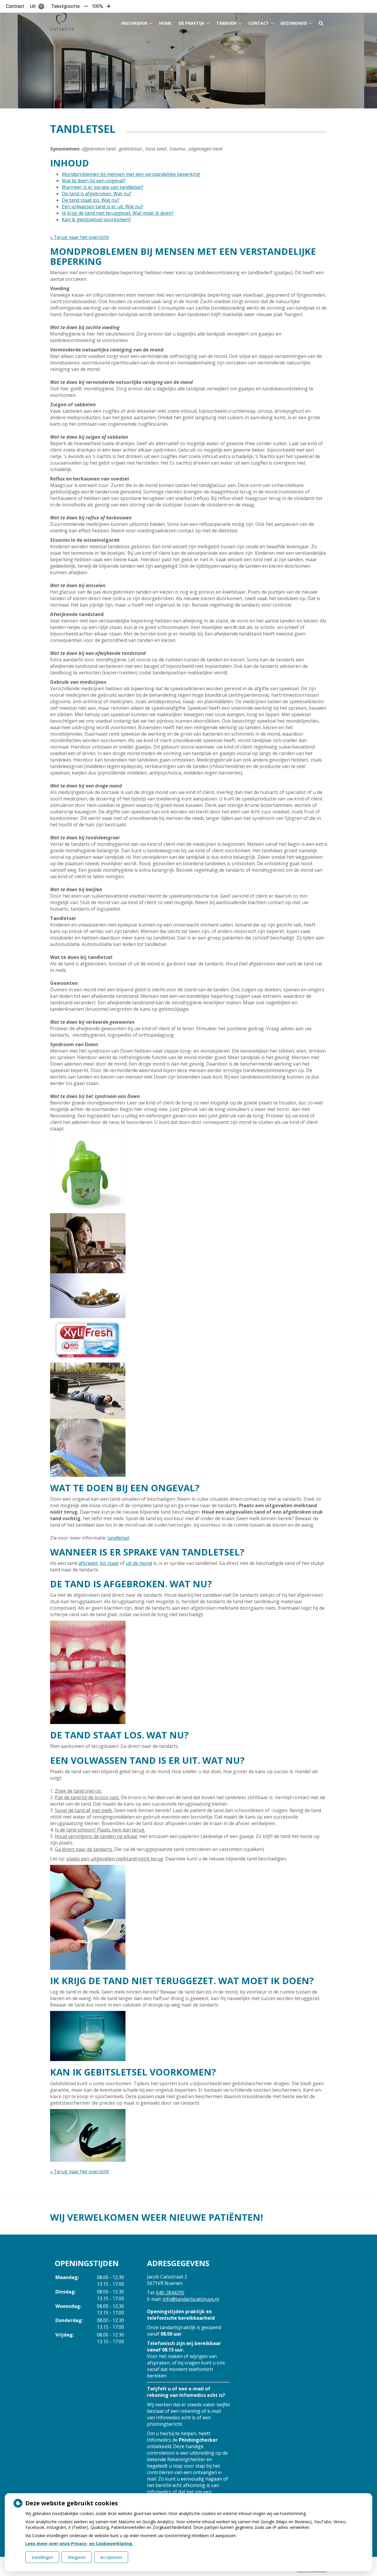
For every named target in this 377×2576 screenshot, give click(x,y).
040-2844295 (170, 2293)
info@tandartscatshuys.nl (191, 2299)
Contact (259, 23)
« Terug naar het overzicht (80, 237)
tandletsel (118, 1538)
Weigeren (77, 2557)
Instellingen (42, 2557)
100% (97, 6)
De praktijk (192, 23)
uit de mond (139, 1563)
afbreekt (88, 1563)
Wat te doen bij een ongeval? (94, 181)
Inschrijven (134, 23)
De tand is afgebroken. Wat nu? (97, 194)
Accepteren (111, 2557)
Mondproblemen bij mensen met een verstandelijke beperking (131, 174)
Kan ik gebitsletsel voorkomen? (96, 219)
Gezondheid (294, 23)
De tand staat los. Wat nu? (91, 200)
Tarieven (226, 23)
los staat (109, 1563)
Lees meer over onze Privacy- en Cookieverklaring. (79, 2543)
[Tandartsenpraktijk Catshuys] (62, 22)
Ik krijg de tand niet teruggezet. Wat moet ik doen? (118, 213)
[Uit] (43, 6)
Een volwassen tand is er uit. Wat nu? (102, 207)
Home (165, 23)
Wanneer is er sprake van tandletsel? (103, 187)
